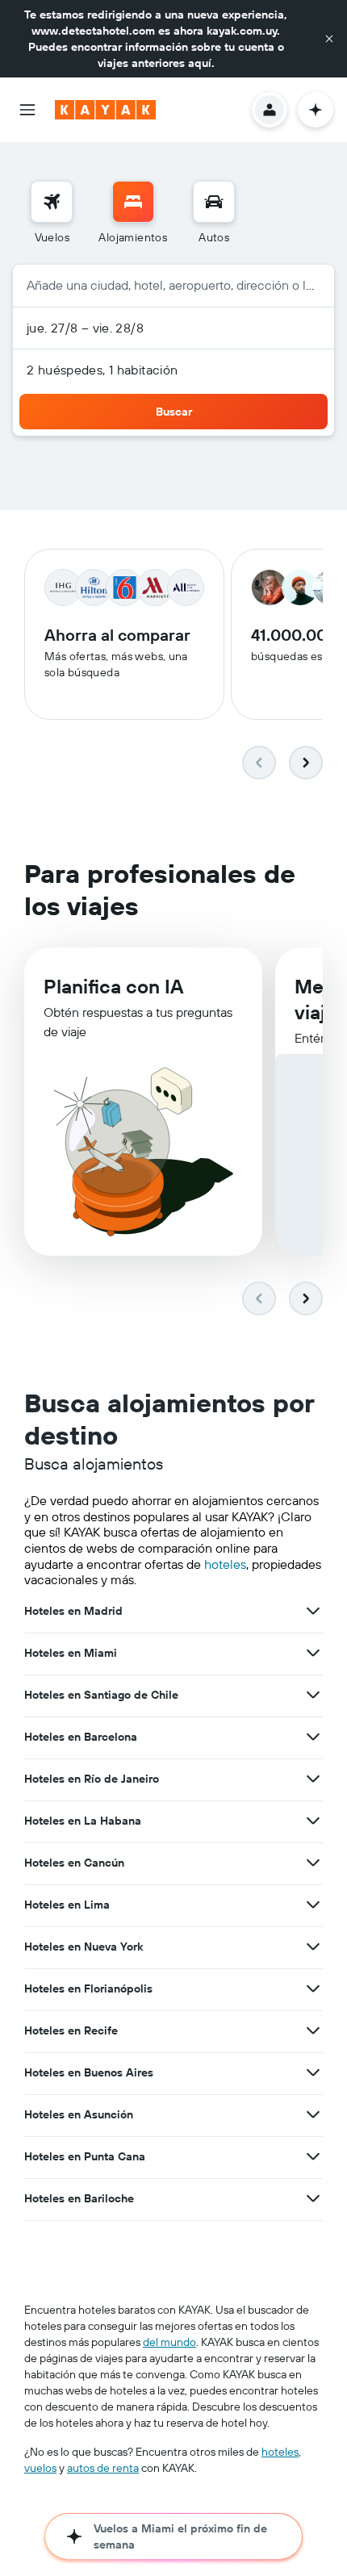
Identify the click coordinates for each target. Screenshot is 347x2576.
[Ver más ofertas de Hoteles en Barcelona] (313, 1737)
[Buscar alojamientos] (133, 202)
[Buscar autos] (214, 202)
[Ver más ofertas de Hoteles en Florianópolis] (313, 1988)
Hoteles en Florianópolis (88, 1988)
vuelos (40, 2468)
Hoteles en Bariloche (79, 2198)
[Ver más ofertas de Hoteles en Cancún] (313, 1863)
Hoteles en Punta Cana (85, 2156)
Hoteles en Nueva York (84, 1947)
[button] (329, 39)
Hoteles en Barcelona (81, 1737)
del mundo (169, 2342)
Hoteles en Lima (67, 1905)
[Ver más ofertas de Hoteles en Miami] (313, 1653)
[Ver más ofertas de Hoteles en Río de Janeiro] (313, 1779)
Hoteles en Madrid (73, 1611)
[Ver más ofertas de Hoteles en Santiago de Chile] (313, 1695)
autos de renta (103, 2468)
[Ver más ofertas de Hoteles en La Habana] (313, 1821)
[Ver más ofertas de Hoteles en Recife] (313, 2030)
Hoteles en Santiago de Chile (101, 1695)
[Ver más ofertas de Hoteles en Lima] (313, 1905)
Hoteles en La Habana (83, 1821)
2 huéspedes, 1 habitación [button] (102, 370)
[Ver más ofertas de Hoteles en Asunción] (313, 2114)
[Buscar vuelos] (52, 202)
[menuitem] (52, 213)
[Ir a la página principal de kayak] (105, 110)
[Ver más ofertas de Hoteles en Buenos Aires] (313, 2072)
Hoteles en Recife (71, 2030)
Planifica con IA (113, 986)
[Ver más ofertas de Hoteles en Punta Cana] (313, 2156)
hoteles (225, 1564)
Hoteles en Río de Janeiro (92, 1779)
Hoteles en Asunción (79, 2114)
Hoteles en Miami (71, 1653)
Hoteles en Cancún (74, 1863)
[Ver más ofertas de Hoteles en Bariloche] (313, 2198)
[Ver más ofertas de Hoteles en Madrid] (313, 1611)
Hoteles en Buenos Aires (89, 2072)
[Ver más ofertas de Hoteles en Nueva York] (313, 1947)
